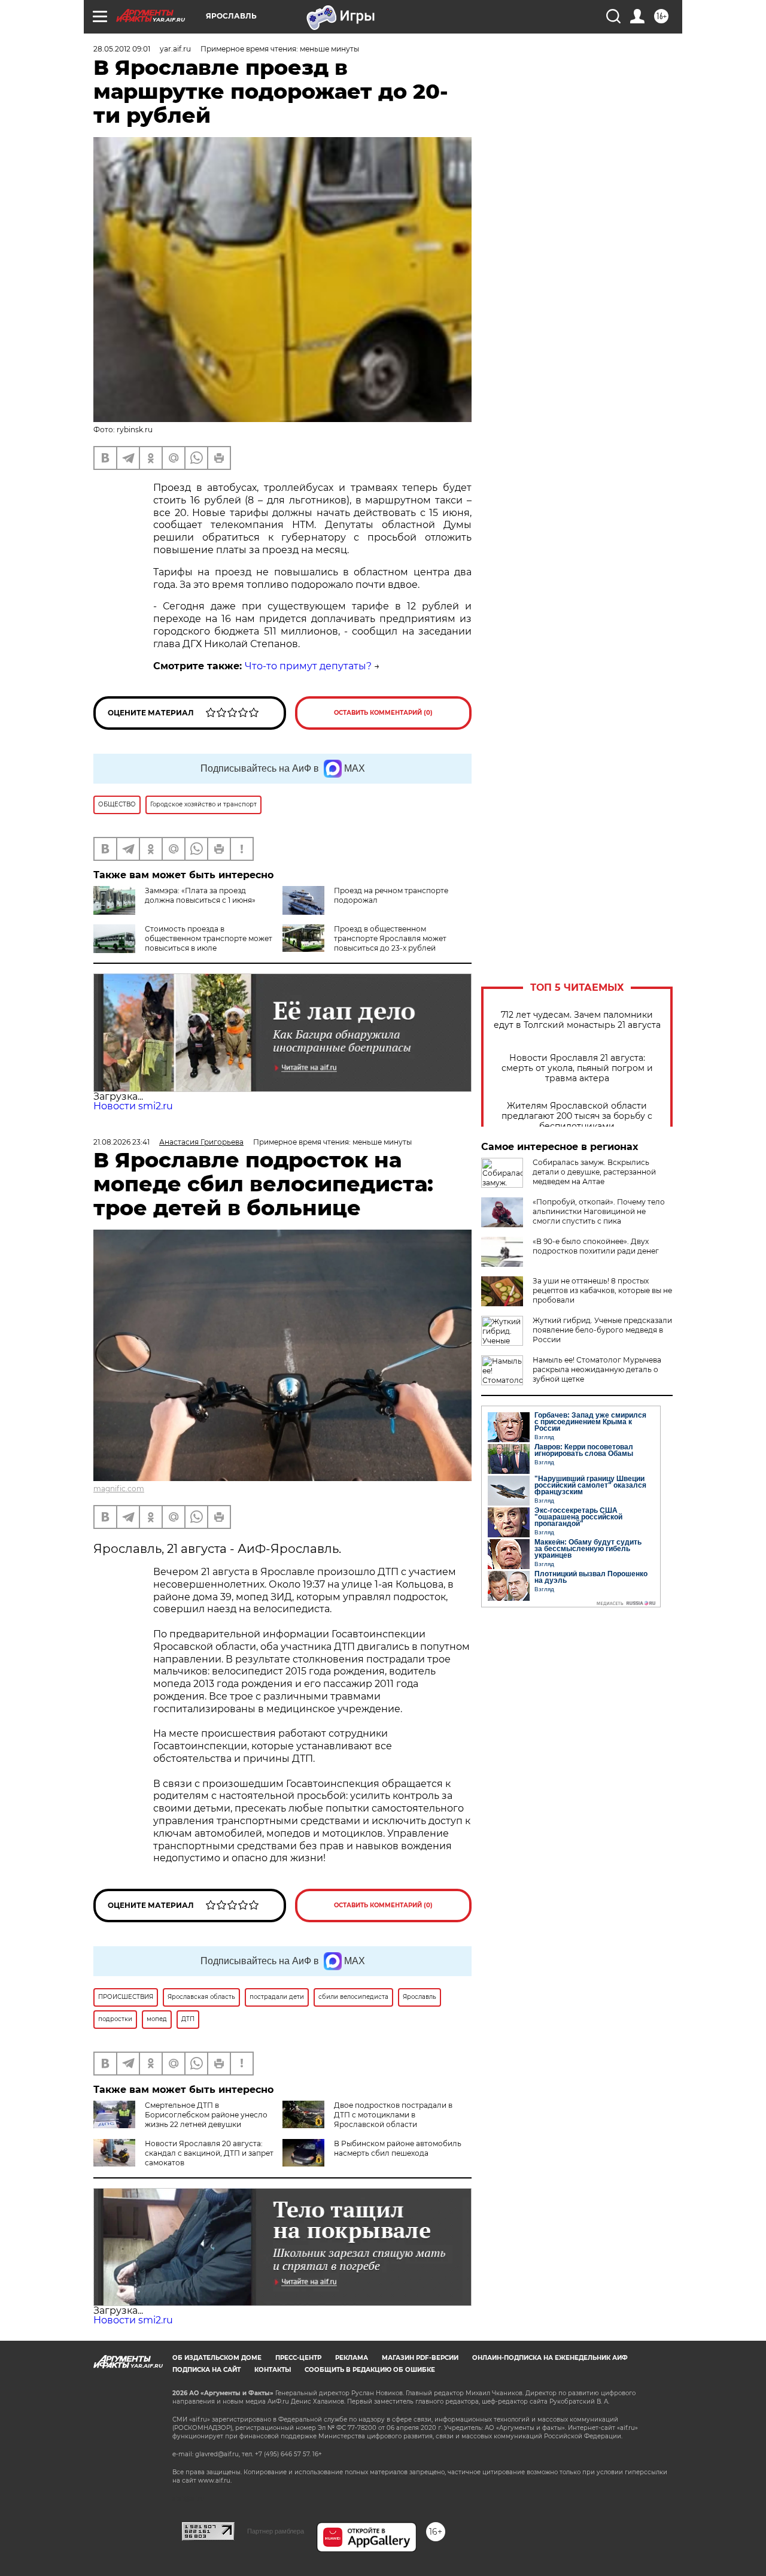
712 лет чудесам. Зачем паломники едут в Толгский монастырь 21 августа (577, 1020)
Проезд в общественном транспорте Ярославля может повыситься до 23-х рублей (390, 938)
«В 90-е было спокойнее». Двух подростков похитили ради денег (596, 1246)
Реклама (352, 2358)
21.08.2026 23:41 (121, 1142)
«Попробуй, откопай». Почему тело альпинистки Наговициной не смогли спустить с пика (599, 1211)
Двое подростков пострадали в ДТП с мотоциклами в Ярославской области (393, 2115)
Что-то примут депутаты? (308, 666)
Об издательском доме (217, 2358)
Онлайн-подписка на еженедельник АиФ (550, 2358)
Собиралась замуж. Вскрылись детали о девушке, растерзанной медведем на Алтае (594, 1172)
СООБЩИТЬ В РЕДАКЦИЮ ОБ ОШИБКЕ (370, 2370)
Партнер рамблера (276, 2531)
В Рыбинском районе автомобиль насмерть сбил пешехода (398, 2148)
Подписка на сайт (206, 2370)
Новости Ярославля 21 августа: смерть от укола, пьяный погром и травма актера (577, 1068)
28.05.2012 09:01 (122, 49)
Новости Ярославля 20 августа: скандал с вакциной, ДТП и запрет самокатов (209, 2153)
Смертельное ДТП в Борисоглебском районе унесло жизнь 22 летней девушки (206, 2115)
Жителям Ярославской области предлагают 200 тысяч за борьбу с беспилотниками (577, 1116)
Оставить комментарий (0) (383, 713)
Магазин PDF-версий (420, 2358)
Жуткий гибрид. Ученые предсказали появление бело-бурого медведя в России (602, 1330)
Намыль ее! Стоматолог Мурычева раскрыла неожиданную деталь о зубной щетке (597, 1369)
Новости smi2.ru (133, 1106)
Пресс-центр (298, 2358)
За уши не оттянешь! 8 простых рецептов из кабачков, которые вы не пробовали (602, 1290)
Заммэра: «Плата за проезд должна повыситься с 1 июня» (200, 895)
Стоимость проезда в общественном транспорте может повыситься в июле (209, 938)
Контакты (273, 2370)
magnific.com (119, 1489)
